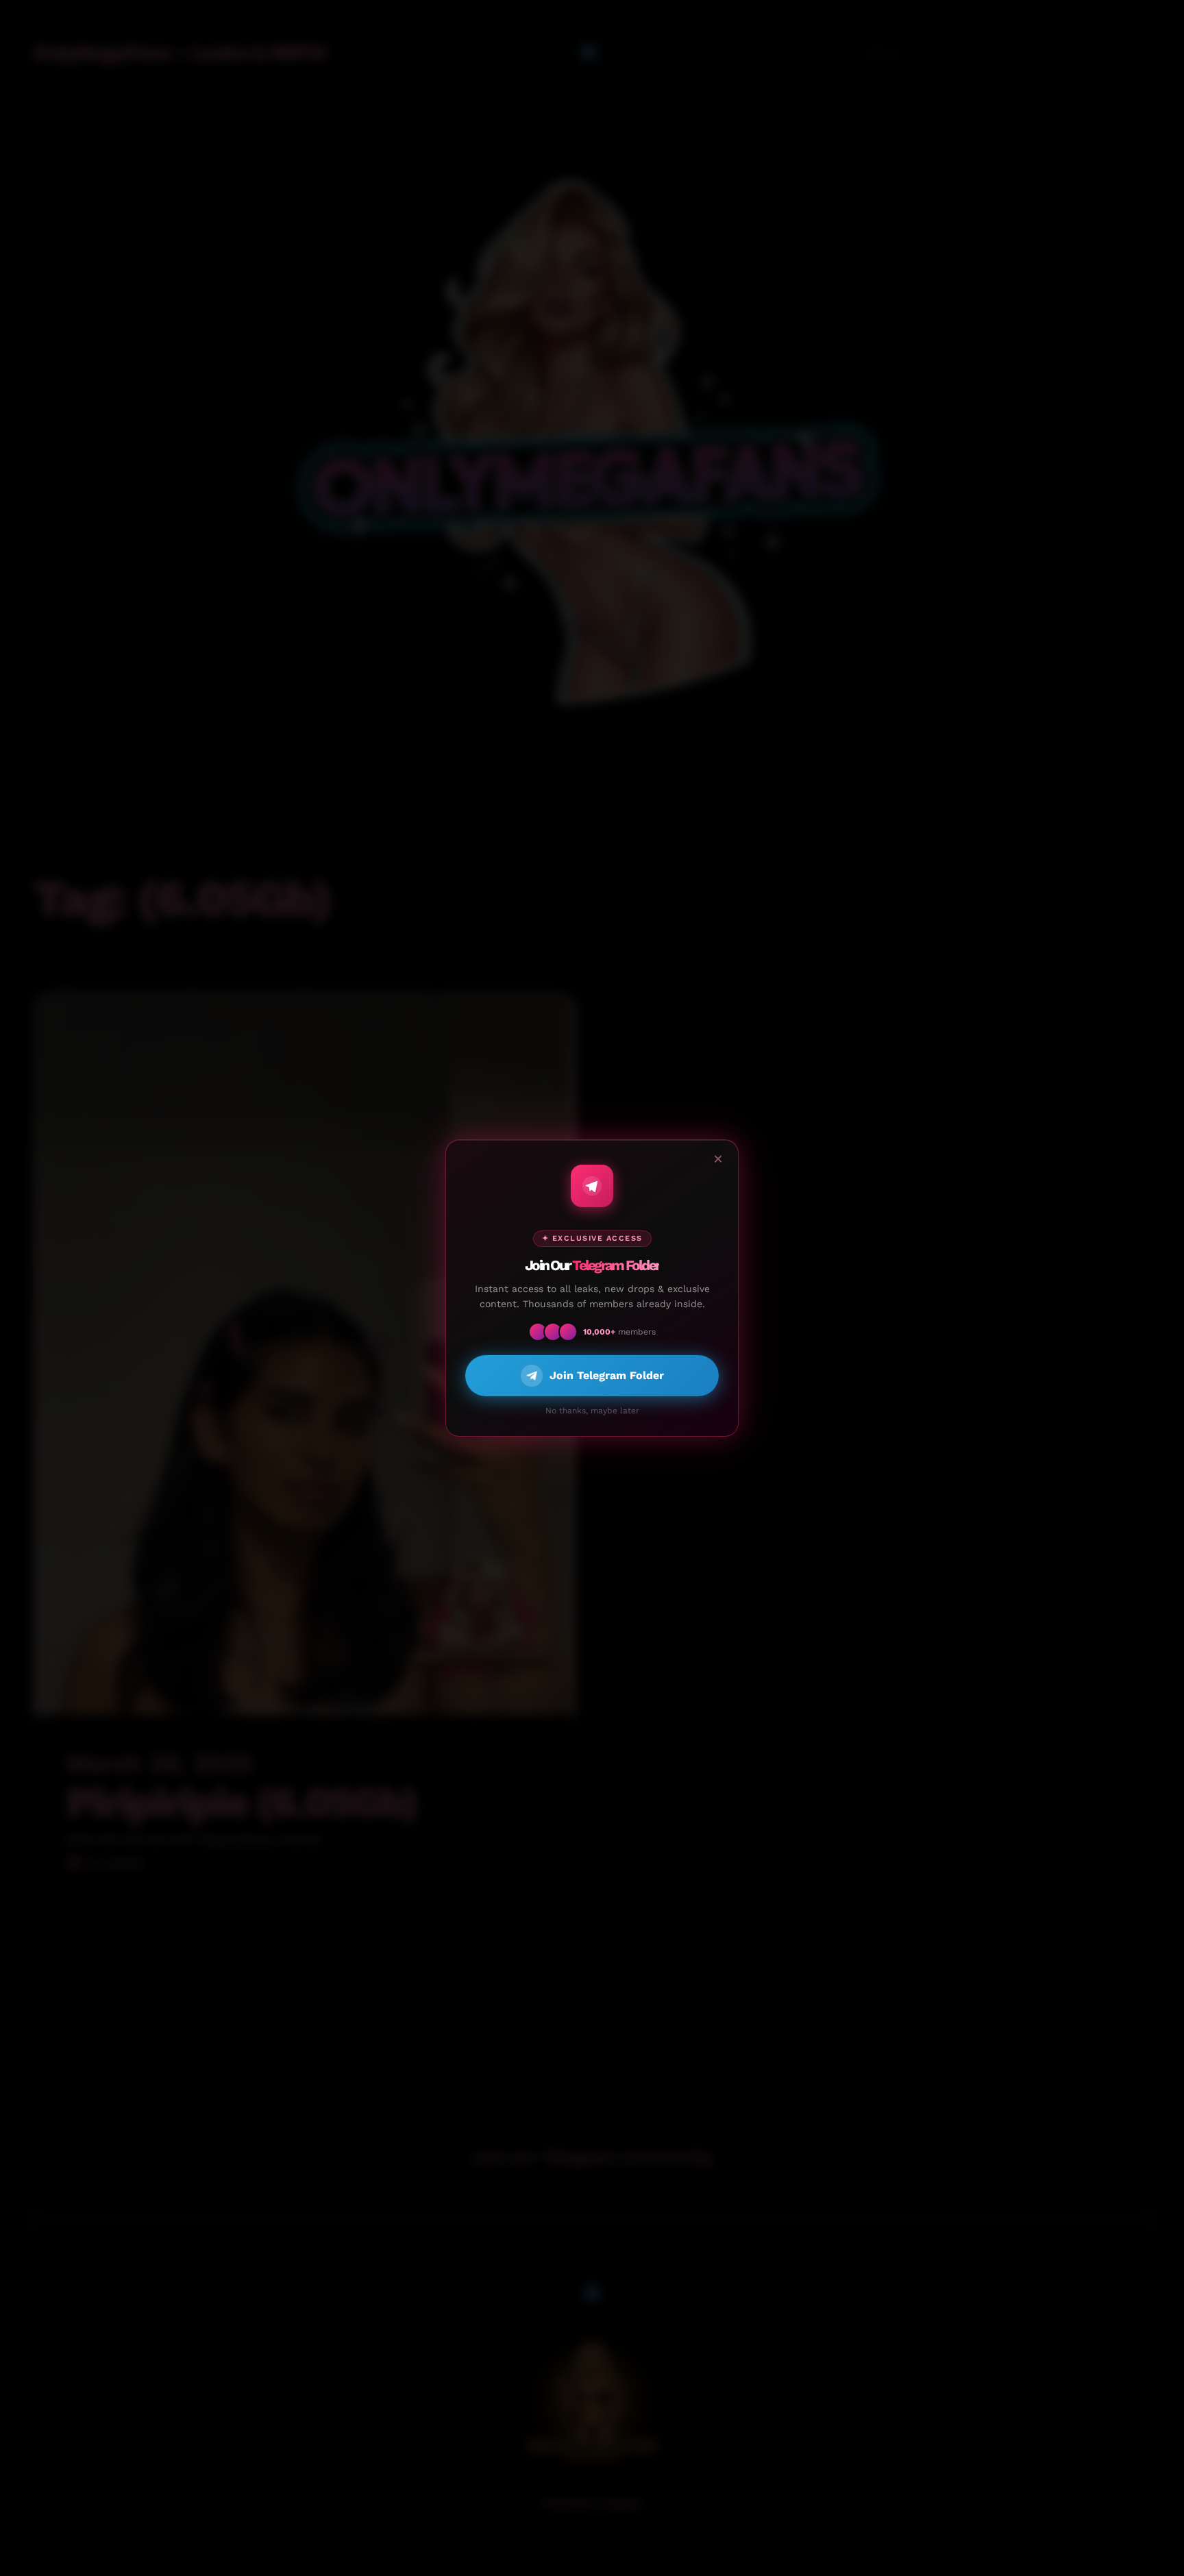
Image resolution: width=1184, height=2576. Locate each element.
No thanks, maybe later (592, 1411)
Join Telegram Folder (607, 1375)
